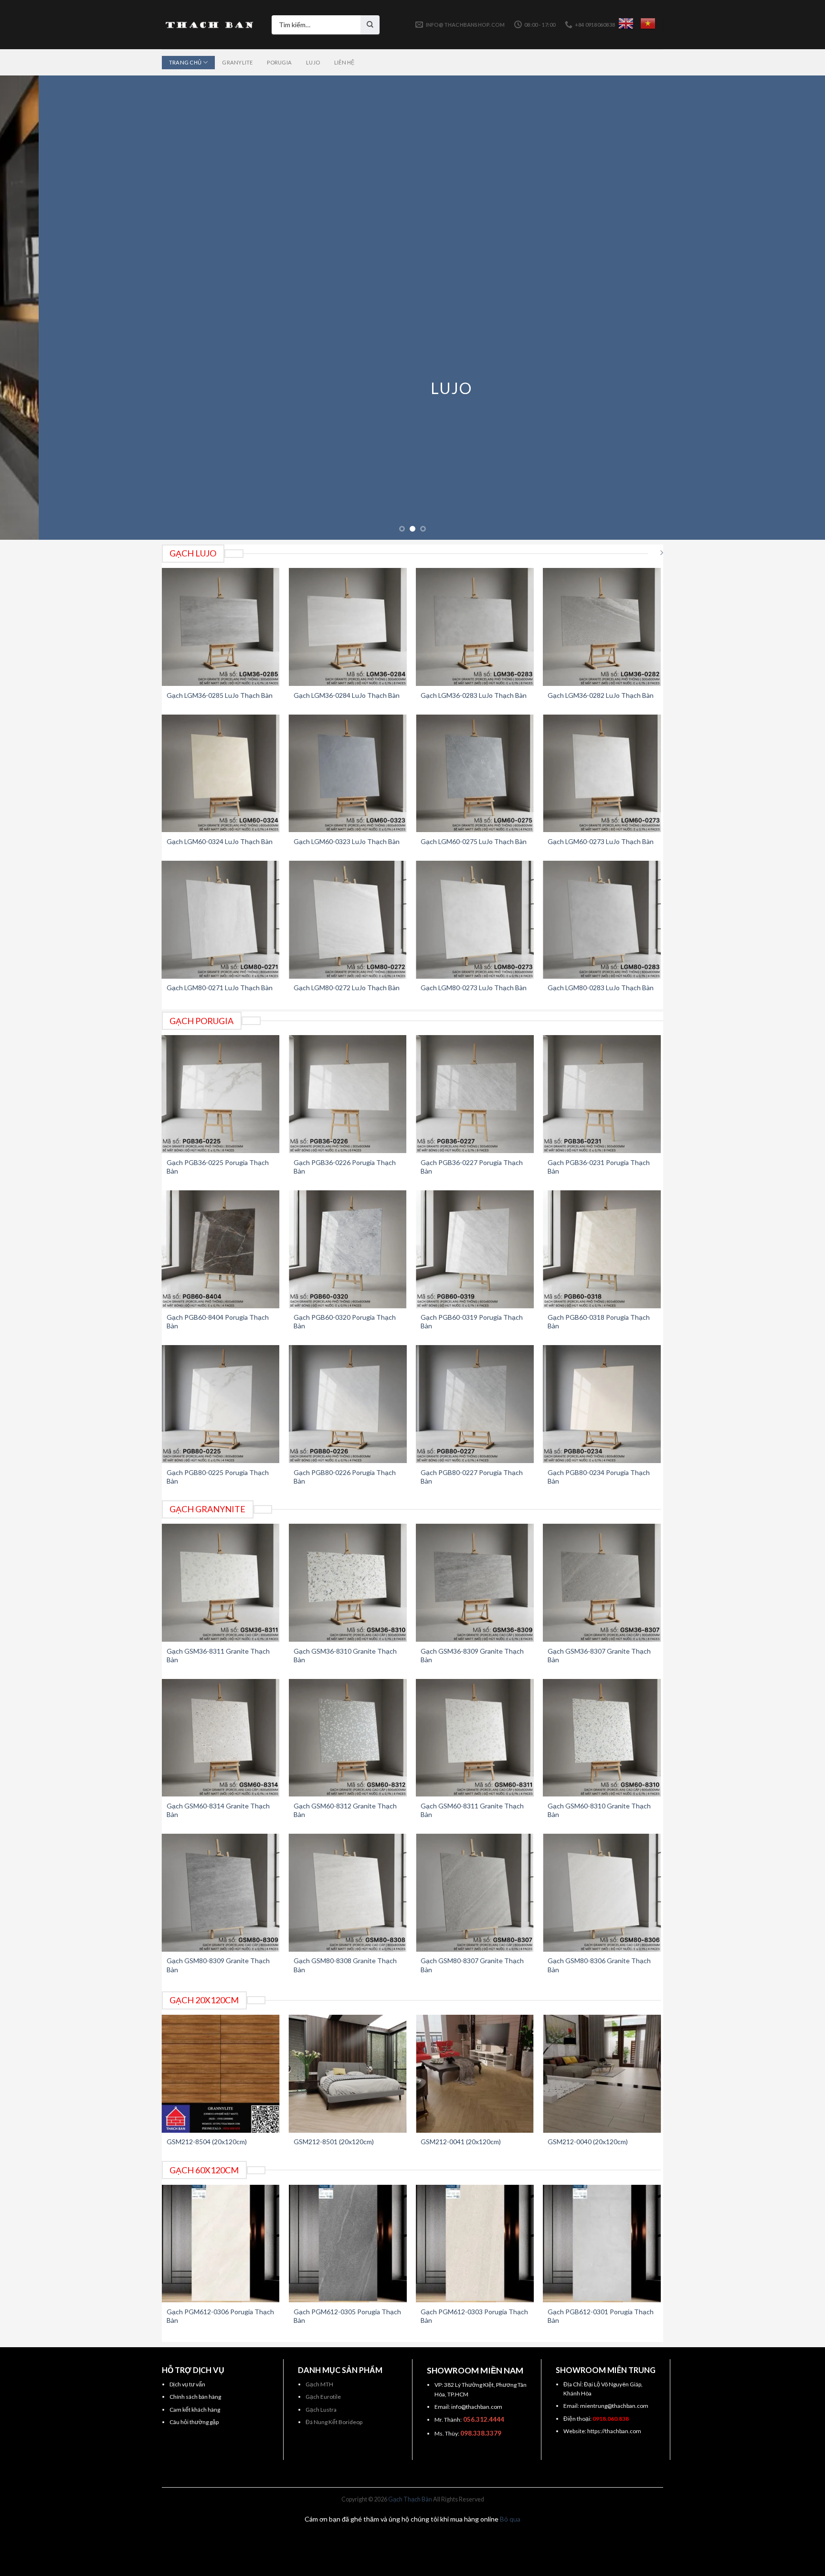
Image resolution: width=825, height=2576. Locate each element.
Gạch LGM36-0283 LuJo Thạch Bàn (474, 695)
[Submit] (370, 25)
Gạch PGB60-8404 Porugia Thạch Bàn (218, 1321)
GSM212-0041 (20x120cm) (461, 2142)
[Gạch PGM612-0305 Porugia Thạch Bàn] (348, 2244)
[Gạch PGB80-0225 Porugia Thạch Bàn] (221, 1404)
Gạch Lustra (321, 2410)
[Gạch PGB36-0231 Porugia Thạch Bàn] (602, 1094)
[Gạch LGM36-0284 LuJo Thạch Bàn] (348, 627)
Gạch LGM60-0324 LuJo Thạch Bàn (220, 841)
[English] (626, 23)
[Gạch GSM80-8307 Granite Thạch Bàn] (475, 1893)
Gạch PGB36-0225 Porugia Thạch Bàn (218, 1167)
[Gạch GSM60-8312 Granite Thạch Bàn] (348, 1738)
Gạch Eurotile (323, 2397)
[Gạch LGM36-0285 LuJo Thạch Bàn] (221, 627)
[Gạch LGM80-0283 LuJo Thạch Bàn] (602, 920)
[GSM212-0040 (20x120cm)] (602, 2074)
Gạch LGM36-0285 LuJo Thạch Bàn (220, 695)
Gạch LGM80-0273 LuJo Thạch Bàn (474, 988)
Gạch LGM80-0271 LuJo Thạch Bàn (220, 988)
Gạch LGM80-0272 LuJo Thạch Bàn (347, 988)
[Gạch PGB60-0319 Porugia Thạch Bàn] (475, 1249)
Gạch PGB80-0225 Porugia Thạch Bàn (218, 1477)
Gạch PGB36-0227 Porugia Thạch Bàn (472, 1167)
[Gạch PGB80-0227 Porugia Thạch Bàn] (475, 1404)
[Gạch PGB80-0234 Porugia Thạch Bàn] (602, 1404)
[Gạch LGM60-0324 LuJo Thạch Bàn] (221, 774)
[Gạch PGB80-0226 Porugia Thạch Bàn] (348, 1404)
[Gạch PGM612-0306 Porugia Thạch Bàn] (221, 2244)
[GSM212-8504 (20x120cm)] (221, 2074)
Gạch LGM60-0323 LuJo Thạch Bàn (347, 841)
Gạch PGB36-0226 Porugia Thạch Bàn (345, 1167)
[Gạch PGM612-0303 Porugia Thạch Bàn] (475, 2244)
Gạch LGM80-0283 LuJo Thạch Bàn (601, 988)
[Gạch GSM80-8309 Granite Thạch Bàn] (221, 1893)
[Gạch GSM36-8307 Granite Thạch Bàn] (602, 1583)
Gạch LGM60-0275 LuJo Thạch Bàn (474, 841)
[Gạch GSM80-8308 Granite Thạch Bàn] (348, 1893)
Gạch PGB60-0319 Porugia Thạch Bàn (472, 1321)
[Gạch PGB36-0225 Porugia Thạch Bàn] (221, 1094)
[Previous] (29, 308)
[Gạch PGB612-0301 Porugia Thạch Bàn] (602, 2244)
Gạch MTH (319, 2384)
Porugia (279, 62)
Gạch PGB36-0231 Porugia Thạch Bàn (599, 1167)
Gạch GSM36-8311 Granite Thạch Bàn (218, 1655)
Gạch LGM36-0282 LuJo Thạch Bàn (601, 695)
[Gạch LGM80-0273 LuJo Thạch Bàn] (475, 920)
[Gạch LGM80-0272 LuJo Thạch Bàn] (348, 920)
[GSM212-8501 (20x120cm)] (348, 2074)
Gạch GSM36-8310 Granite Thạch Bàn (345, 1655)
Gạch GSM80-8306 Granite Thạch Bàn (599, 1965)
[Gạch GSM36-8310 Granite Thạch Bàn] (348, 1583)
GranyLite (237, 62)
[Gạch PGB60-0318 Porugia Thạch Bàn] (602, 1249)
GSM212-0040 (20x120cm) (588, 2142)
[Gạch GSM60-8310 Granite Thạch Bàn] (602, 1738)
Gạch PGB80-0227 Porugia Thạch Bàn (472, 1477)
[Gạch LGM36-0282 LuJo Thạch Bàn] (602, 627)
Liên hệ (344, 62)
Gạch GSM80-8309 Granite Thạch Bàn (218, 1965)
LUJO (412, 388)
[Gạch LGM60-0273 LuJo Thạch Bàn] (602, 774)
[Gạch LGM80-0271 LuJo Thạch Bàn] (221, 920)
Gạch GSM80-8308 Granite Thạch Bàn (345, 1965)
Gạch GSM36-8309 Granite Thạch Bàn (472, 1655)
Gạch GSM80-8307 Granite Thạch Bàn (472, 1965)
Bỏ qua (510, 2519)
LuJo (313, 62)
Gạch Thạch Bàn (410, 2499)
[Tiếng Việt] (648, 23)
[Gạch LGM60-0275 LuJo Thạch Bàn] (475, 774)
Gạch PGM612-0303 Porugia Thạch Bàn (474, 2316)
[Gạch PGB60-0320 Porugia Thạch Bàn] (348, 1249)
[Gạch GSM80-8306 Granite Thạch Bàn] (602, 1893)
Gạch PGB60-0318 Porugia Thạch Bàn (599, 1321)
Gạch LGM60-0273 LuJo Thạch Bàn (601, 841)
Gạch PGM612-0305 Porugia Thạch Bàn (347, 2316)
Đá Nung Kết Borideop (334, 2422)
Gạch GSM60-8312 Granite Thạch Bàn (345, 1810)
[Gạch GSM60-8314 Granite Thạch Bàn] (221, 1738)
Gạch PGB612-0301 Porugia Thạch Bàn (601, 2316)
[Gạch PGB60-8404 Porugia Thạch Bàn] (221, 1249)
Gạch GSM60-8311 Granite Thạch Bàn (472, 1810)
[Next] (796, 308)
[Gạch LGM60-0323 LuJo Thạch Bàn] (348, 774)
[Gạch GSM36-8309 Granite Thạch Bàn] (475, 1583)
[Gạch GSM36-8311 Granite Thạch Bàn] (221, 1583)
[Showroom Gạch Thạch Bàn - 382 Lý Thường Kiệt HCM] (210, 25)
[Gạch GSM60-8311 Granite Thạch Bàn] (475, 1738)
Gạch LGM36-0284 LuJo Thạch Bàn (347, 695)
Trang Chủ (185, 62)
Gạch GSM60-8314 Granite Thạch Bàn (218, 1810)
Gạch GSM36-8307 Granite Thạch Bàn (599, 1655)
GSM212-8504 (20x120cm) (207, 2142)
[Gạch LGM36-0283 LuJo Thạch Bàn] (475, 627)
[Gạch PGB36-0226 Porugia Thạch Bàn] (348, 1094)
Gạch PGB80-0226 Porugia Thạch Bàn (345, 1477)
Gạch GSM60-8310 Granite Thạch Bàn (599, 1810)
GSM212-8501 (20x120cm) (334, 2142)
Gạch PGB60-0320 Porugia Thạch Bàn (345, 1321)
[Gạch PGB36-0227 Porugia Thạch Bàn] (475, 1094)
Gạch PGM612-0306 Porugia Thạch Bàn (220, 2316)
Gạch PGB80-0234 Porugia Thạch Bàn (599, 1477)
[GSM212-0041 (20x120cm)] (475, 2074)
